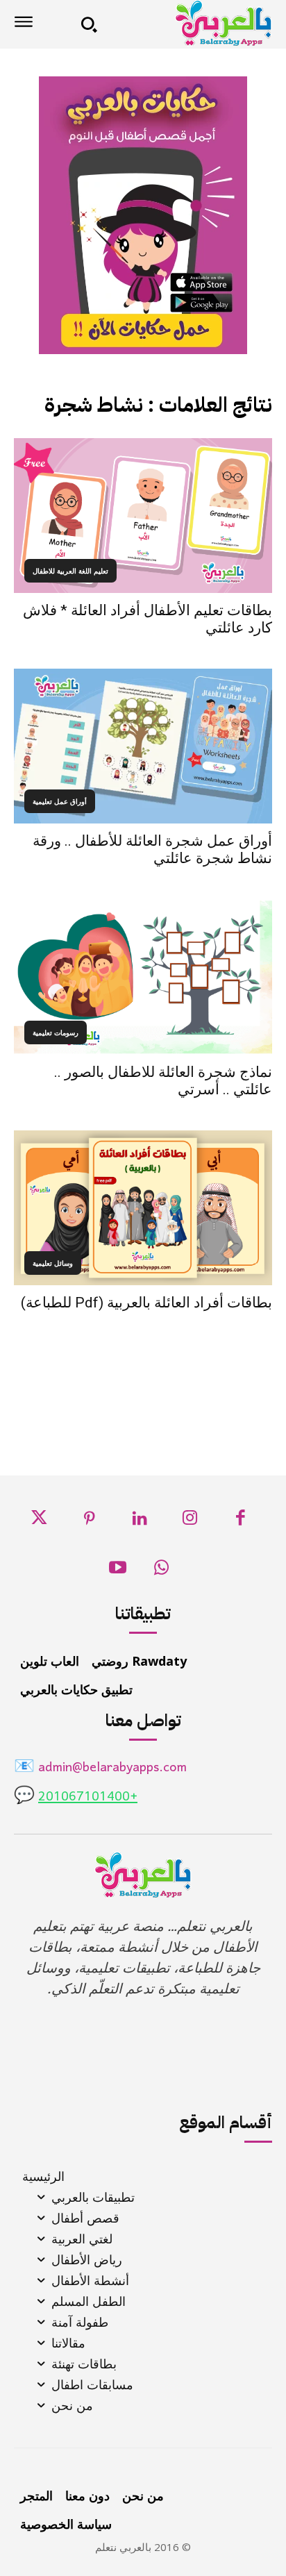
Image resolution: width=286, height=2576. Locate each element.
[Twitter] (39, 1522)
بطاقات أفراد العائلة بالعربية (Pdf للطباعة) (146, 1303)
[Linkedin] (140, 1522)
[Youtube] (118, 1572)
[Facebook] (241, 1522)
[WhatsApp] (161, 1572)
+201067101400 (88, 1797)
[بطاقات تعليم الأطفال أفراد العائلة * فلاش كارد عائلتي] (143, 516)
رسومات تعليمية (56, 1032)
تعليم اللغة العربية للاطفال (70, 571)
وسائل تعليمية (53, 1263)
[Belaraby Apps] (190, 23)
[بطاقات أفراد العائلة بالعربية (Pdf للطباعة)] (143, 1208)
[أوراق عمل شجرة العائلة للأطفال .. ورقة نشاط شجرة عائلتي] (143, 746)
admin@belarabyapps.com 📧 (100, 1768)
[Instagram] (190, 1522)
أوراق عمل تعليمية (60, 801)
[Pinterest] (89, 1522)
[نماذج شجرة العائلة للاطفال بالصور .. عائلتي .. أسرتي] (143, 977)
